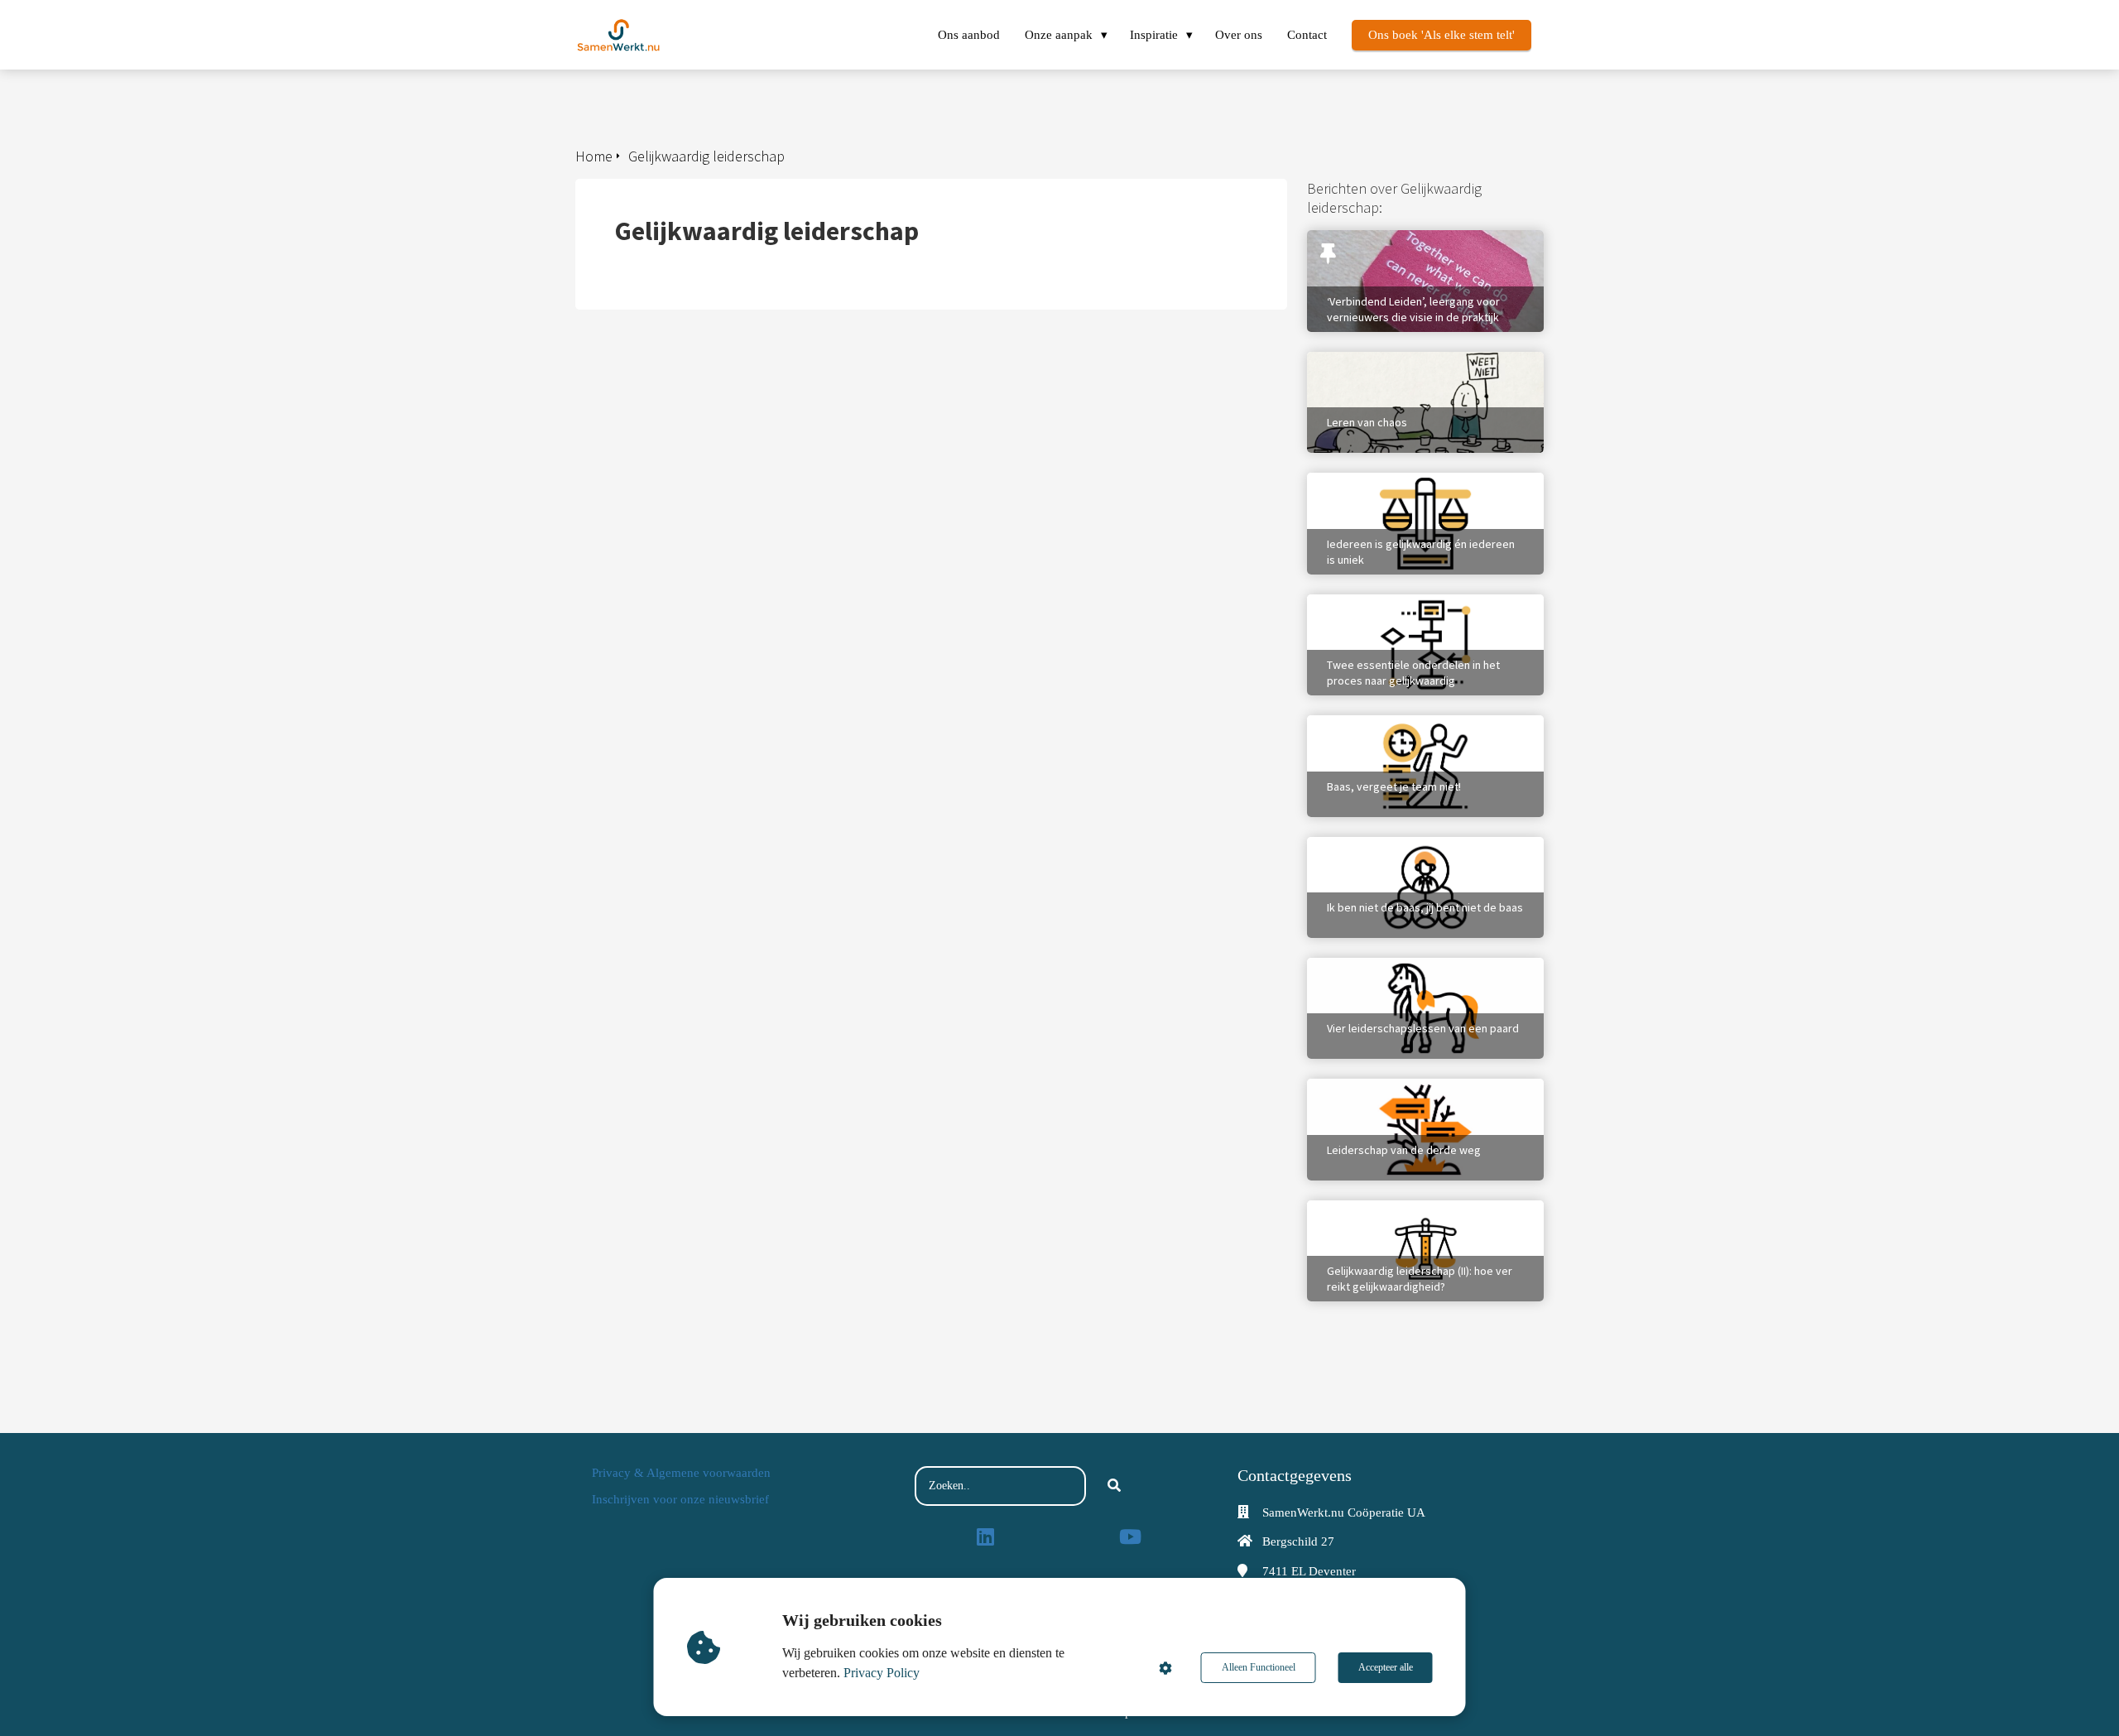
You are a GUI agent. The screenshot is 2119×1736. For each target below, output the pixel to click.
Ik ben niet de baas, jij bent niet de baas (1417, 845)
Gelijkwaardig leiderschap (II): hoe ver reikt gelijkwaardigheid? (1413, 1217)
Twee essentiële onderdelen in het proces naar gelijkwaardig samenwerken (1424, 611)
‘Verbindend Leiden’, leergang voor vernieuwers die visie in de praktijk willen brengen (1421, 255)
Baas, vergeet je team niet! (1383, 724)
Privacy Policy (882, 1673)
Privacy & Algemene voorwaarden (681, 1473)
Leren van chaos (1352, 360)
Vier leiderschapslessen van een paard (1413, 966)
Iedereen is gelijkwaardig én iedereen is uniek (1417, 489)
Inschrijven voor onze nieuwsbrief (680, 1499)
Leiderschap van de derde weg (1390, 1087)
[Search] (1114, 1486)
